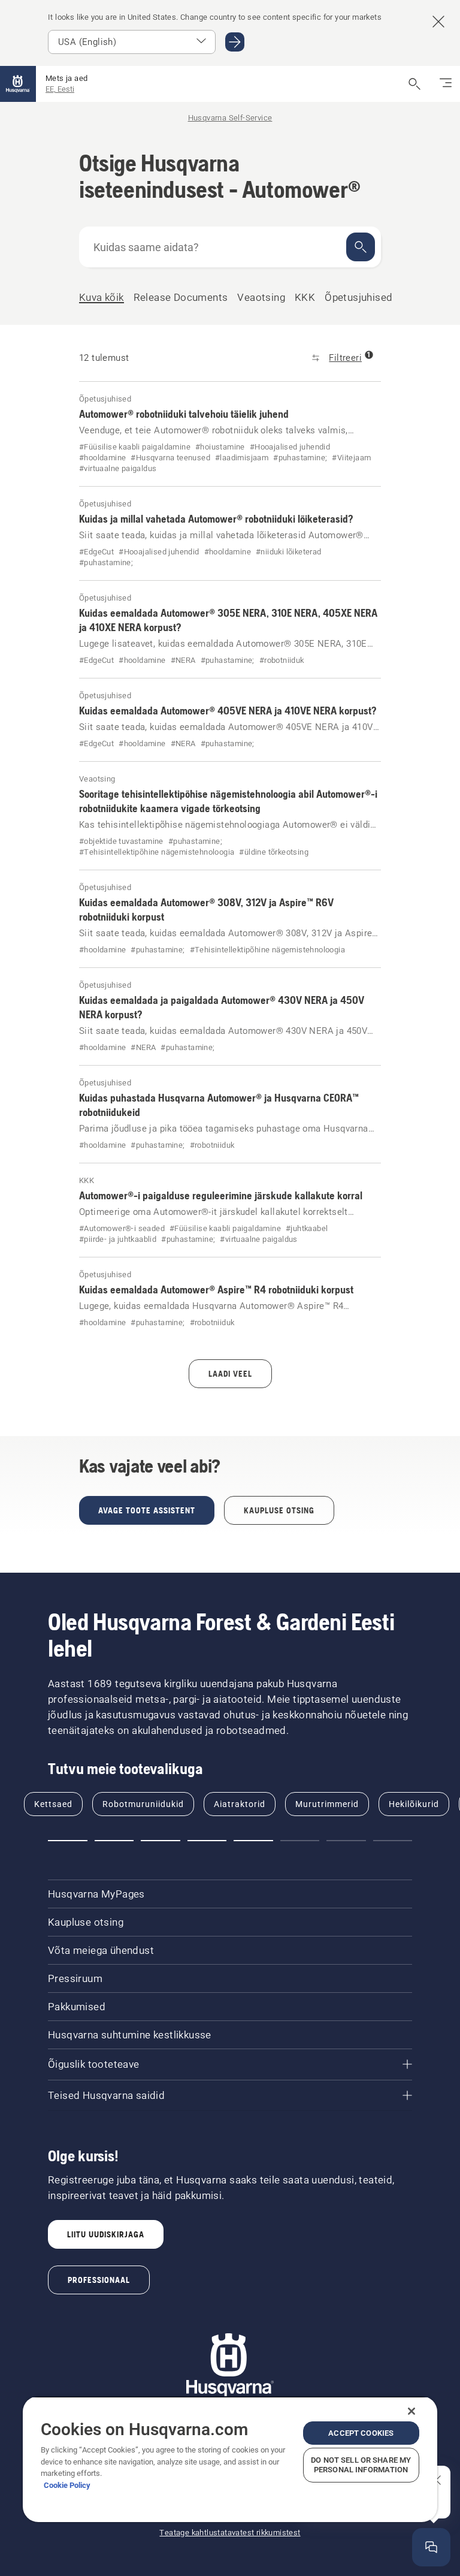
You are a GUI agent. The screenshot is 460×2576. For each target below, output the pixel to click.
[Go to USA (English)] (235, 42)
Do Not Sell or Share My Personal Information (361, 2465)
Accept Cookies (361, 2433)
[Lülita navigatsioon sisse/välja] (446, 84)
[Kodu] (18, 84)
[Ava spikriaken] (431, 2547)
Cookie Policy (67, 2485)
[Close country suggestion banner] (438, 22)
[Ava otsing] (414, 84)
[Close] (411, 2411)
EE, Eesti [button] (60, 89)
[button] (68, 1841)
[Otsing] (361, 247)
